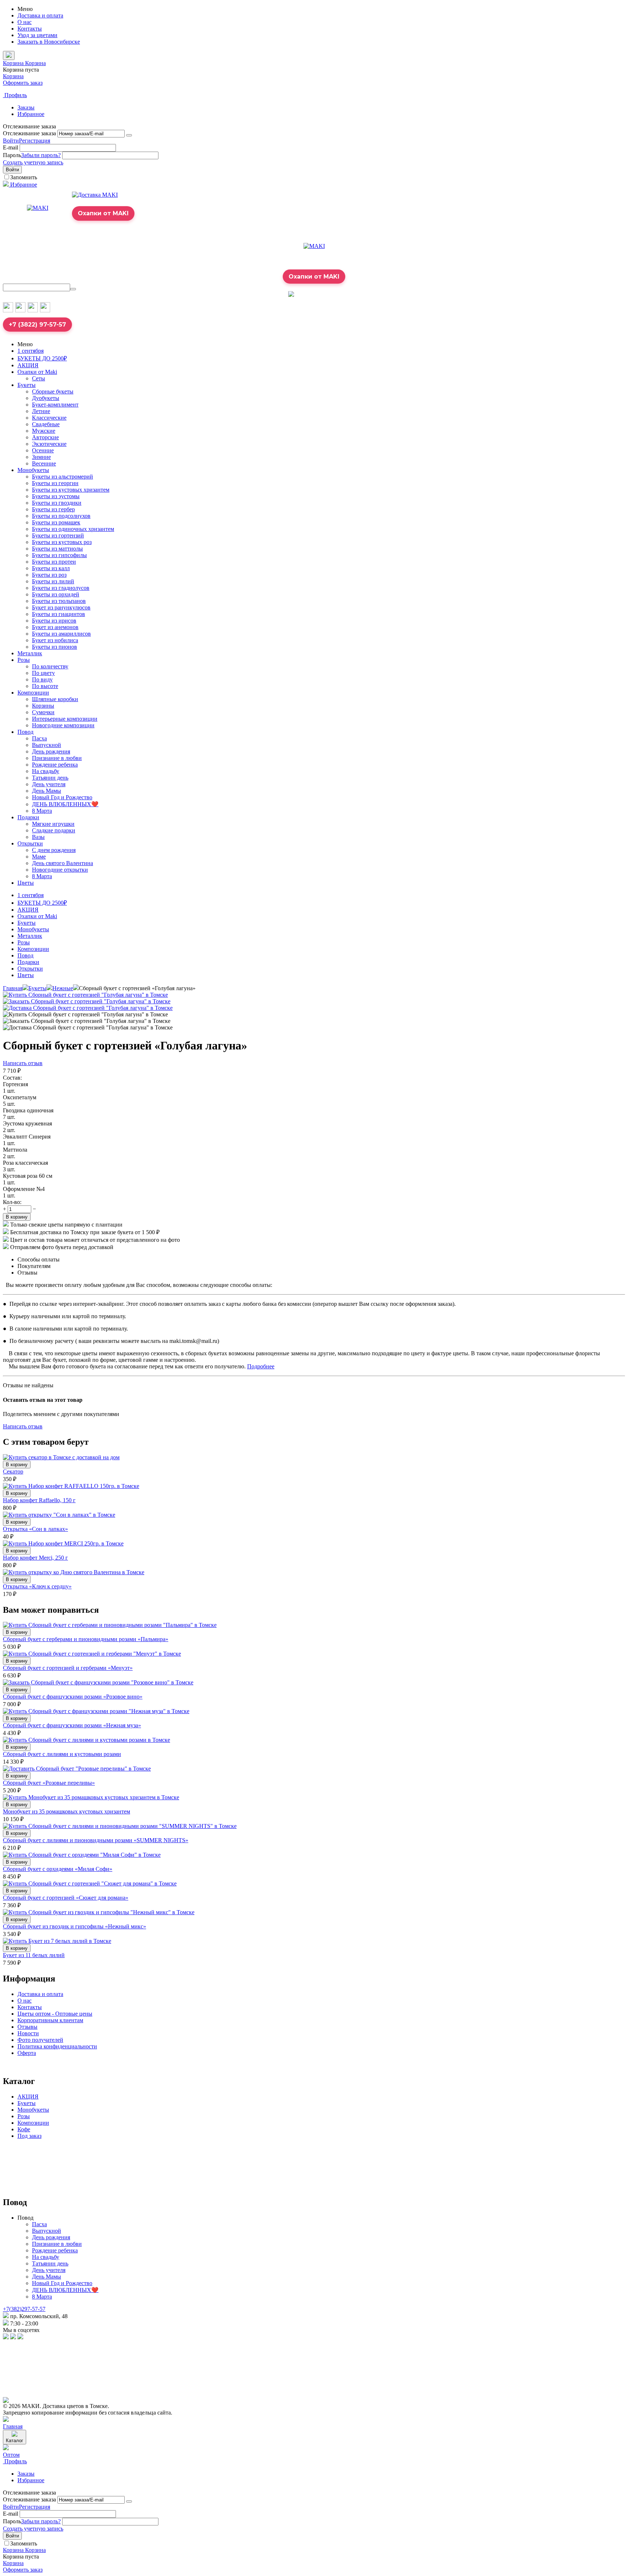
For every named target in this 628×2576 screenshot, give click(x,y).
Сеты (39, 378)
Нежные (63, 988)
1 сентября (31, 351)
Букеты (27, 385)
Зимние (41, 457)
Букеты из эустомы (56, 496)
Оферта (27, 2053)
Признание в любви (57, 758)
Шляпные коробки (55, 699)
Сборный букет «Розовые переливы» (49, 1783)
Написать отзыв (23, 1063)
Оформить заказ (23, 83)
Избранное (31, 114)
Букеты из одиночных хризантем (73, 529)
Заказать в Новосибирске (49, 42)
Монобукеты (33, 470)
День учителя (49, 784)
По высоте (45, 686)
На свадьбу (46, 771)
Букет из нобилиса (55, 640)
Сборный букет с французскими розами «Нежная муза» (72, 1725)
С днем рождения (54, 850)
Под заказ (29, 2136)
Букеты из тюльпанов (59, 601)
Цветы (26, 883)
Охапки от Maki (37, 372)
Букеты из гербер (53, 509)
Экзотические (49, 444)
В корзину (17, 1217)
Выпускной (47, 745)
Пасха (39, 738)
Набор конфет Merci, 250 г (35, 1558)
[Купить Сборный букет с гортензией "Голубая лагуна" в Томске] (85, 995)
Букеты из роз (49, 575)
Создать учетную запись (33, 162)
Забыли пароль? (41, 155)
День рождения (51, 751)
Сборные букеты (53, 391)
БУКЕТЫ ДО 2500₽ (42, 358)
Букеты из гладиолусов (61, 588)
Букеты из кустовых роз (62, 542)
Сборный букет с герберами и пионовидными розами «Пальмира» (86, 1639)
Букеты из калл (51, 568)
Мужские (44, 431)
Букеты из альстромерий (63, 477)
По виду (42, 679)
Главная (13, 988)
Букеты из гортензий (58, 535)
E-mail (11, 147)
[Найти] (73, 289)
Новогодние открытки (60, 870)
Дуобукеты (46, 398)
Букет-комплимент (55, 405)
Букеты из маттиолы (57, 549)
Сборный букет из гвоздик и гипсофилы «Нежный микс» (75, 1926)
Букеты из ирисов (54, 621)
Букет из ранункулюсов (61, 607)
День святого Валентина (63, 863)
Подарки (28, 817)
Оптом (11, 2455)
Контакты (30, 29)
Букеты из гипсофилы (59, 555)
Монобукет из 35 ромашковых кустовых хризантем (67, 1811)
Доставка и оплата (40, 15)
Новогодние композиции (63, 725)
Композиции (33, 693)
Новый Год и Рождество (62, 797)
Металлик (30, 653)
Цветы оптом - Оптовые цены (55, 2014)
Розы (24, 660)
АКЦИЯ (28, 365)
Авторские (45, 437)
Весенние (44, 463)
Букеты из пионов (55, 647)
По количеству (50, 666)
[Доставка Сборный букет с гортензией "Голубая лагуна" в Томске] (88, 1008)
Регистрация (35, 141)
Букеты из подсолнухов (61, 516)
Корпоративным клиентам (50, 2020)
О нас (25, 22)
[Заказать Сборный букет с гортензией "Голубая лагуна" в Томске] (87, 1001)
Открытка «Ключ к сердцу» (37, 1586)
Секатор (13, 1471)
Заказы (26, 107)
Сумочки (43, 712)
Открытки (30, 843)
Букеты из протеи (54, 562)
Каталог (15, 2441)
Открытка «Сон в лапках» (35, 1529)
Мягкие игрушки (53, 824)
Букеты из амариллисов (61, 634)
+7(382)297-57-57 (24, 2309)
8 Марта (42, 811)
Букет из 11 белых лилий (34, 1955)
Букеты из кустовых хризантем (71, 490)
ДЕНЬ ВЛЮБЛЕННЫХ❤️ (65, 804)
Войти (11, 141)
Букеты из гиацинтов (59, 614)
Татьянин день (50, 778)
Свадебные (46, 424)
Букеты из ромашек (56, 522)
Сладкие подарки (54, 830)
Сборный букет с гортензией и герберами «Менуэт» (68, 1668)
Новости (28, 2033)
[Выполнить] (129, 135)
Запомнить (24, 177)
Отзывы (27, 2027)
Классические (49, 418)
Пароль (12, 155)
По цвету (43, 673)
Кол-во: (12, 1202)
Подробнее (261, 1366)
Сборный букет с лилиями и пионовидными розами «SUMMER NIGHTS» (96, 1840)
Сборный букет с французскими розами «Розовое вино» (73, 1697)
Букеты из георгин (55, 483)
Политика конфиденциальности (57, 2046)
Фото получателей (40, 2040)
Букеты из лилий (53, 581)
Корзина (13, 76)
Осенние (43, 450)
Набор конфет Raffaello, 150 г (39, 1500)
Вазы (38, 837)
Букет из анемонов (55, 627)
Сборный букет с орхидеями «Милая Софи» (58, 1869)
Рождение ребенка (55, 765)
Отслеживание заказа (29, 133)
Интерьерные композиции (65, 719)
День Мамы (47, 791)
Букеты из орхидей (56, 594)
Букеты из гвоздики (57, 503)
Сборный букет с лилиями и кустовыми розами (62, 1754)
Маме (39, 857)
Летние (41, 411)
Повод (25, 732)
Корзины (43, 706)
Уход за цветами (37, 35)
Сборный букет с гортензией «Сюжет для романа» (66, 1898)
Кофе (24, 2129)
